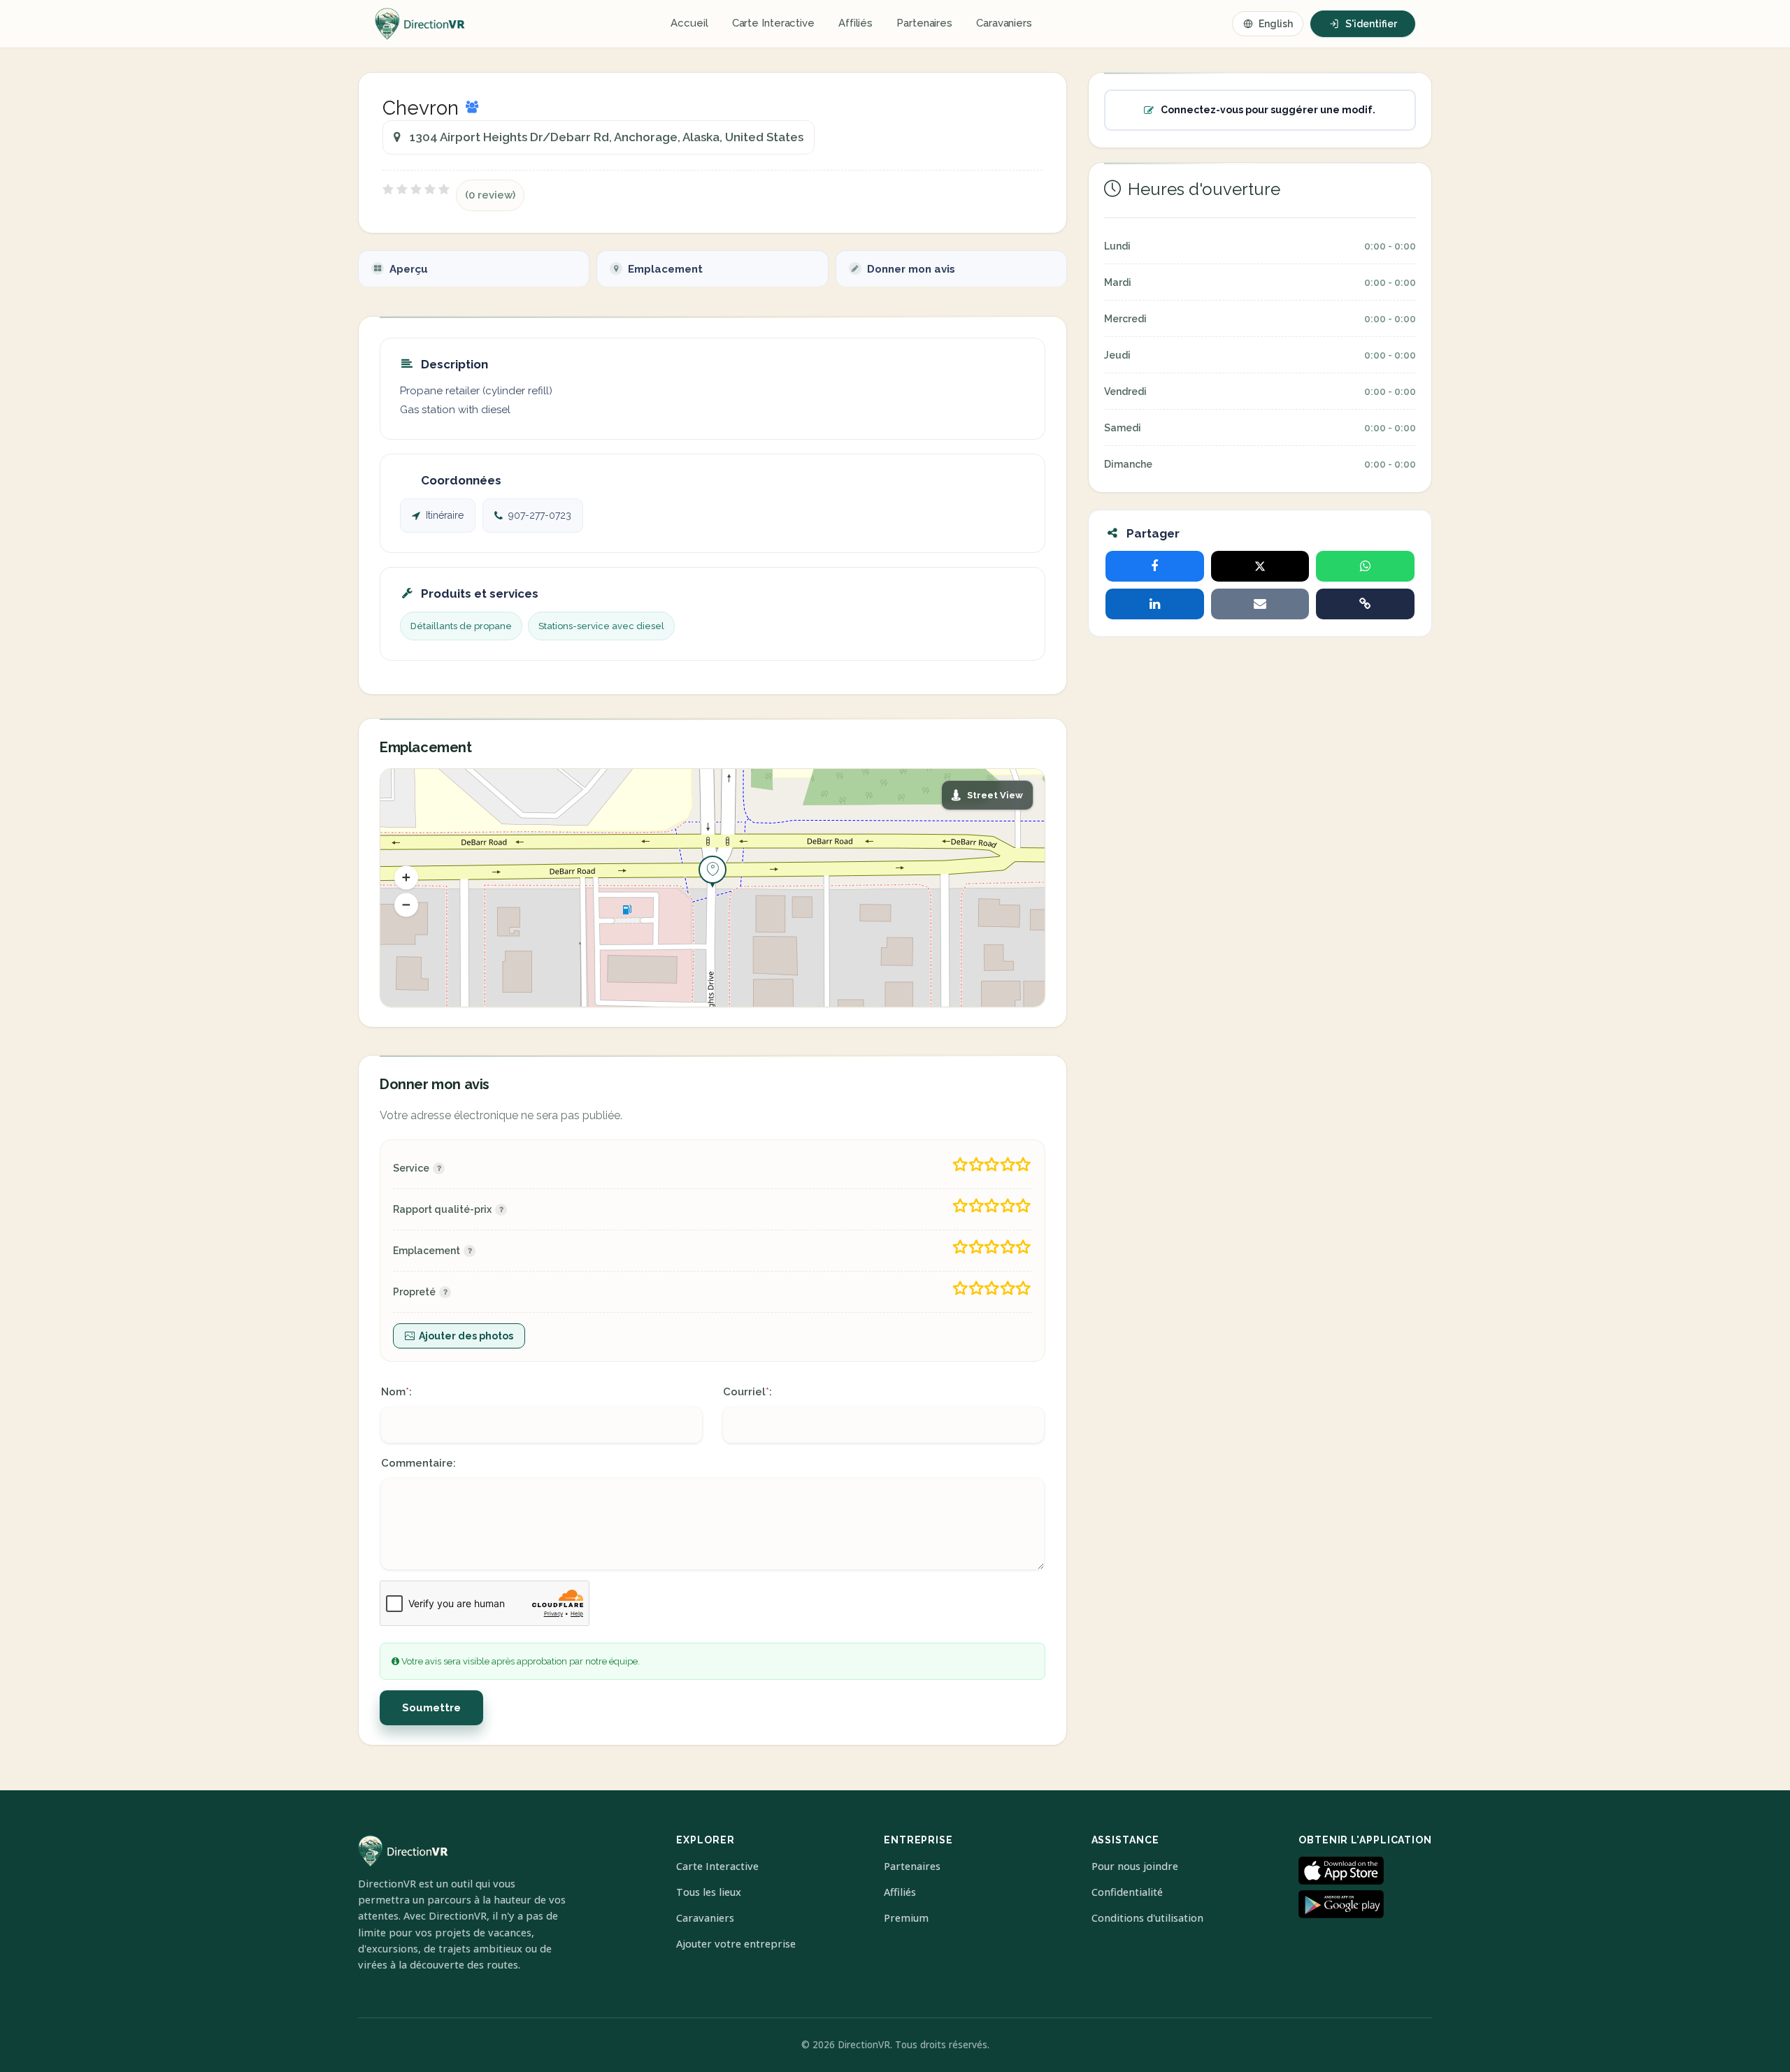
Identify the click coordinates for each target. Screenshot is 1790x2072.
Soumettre (431, 1708)
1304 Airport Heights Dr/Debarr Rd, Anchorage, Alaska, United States (607, 137)
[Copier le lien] (1365, 604)
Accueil (689, 23)
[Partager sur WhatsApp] (1365, 566)
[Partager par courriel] (1260, 604)
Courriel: (747, 1392)
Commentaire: (418, 1463)
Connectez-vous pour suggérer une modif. (1268, 110)
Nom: (396, 1392)
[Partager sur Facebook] (1155, 566)
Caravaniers (1004, 23)
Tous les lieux (709, 1892)
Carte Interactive (773, 23)
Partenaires (924, 23)
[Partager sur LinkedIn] (1155, 604)
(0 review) (490, 195)
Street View (995, 795)
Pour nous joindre (1135, 1866)
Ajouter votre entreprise (736, 1944)
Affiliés (855, 23)
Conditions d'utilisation (1147, 1918)
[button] (406, 877)
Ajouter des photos (466, 1336)
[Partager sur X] (1260, 566)
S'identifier (1371, 24)
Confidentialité (1127, 1892)
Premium (906, 1918)
